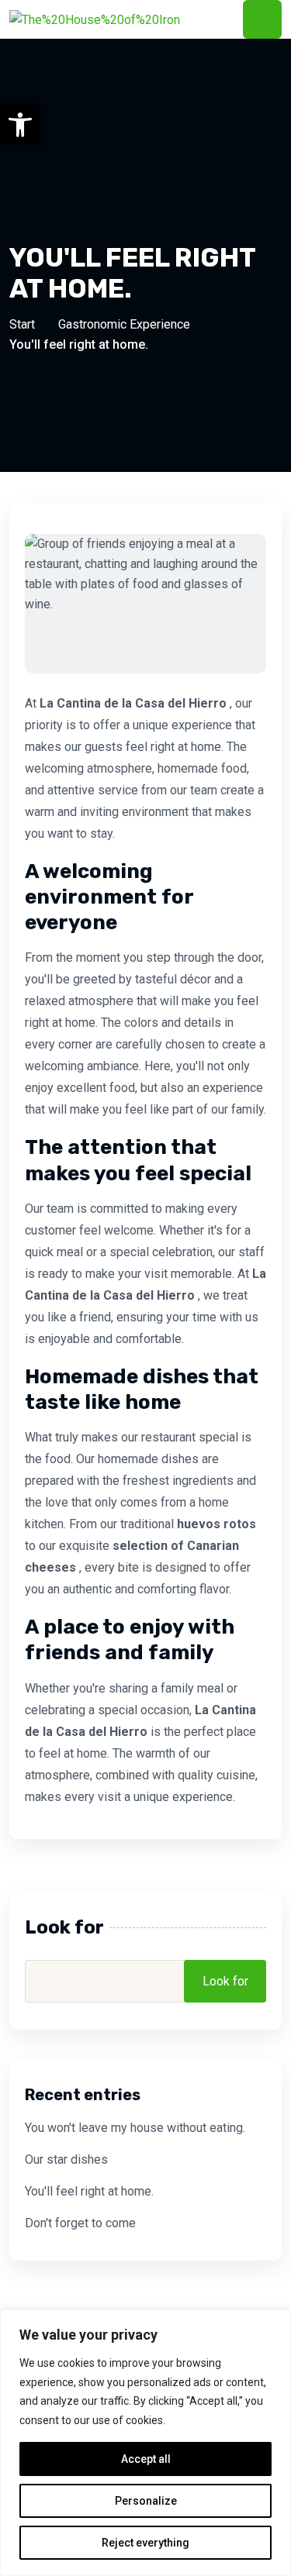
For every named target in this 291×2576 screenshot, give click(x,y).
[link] (20, 125)
